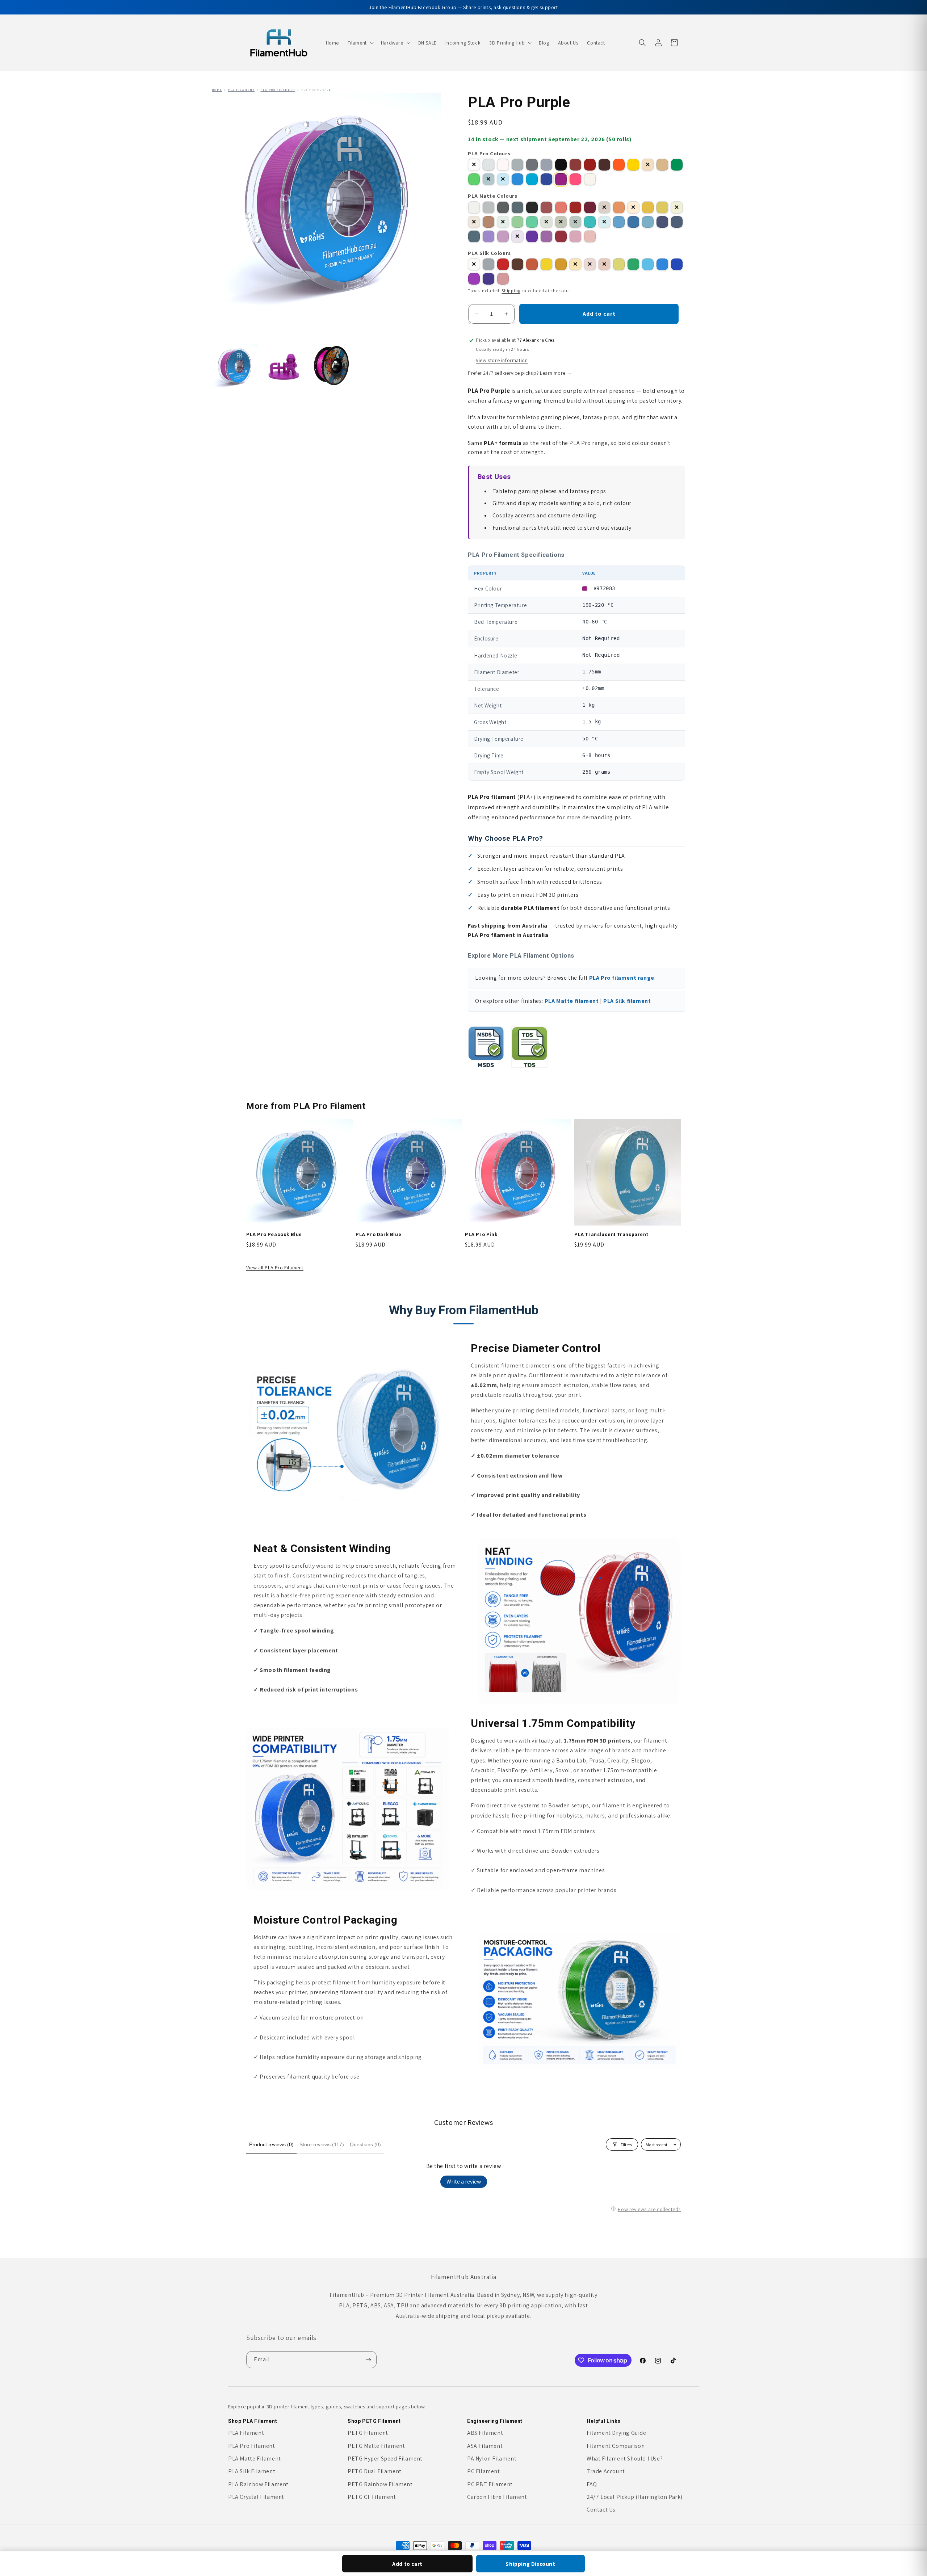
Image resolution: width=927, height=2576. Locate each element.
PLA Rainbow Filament (258, 2484)
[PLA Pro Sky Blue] (503, 179)
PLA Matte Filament (255, 2459)
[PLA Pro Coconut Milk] (503, 165)
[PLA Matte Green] (517, 222)
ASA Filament (485, 2446)
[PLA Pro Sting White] (488, 165)
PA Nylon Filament (492, 2459)
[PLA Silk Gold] (561, 264)
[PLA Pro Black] (561, 165)
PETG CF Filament (372, 2497)
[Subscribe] (368, 2360)
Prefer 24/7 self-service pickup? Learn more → (520, 373)
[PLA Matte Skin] (474, 222)
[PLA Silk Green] (633, 264)
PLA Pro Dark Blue (378, 1234)
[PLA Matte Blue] (619, 222)
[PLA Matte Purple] (503, 236)
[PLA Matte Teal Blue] (633, 222)
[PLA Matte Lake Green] (590, 222)
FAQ (592, 2484)
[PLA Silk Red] (503, 264)
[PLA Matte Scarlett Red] (575, 207)
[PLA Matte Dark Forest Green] (575, 222)
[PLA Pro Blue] (517, 179)
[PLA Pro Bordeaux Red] (575, 165)
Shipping (511, 291)
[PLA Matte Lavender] (488, 236)
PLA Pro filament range (622, 978)
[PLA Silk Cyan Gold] (619, 264)
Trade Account (606, 2471)
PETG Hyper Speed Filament (385, 2459)
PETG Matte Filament (376, 2446)
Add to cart (407, 2564)
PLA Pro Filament (278, 90)
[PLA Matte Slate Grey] (488, 207)
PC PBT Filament (490, 2484)
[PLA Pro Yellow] (633, 165)
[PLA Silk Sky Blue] (648, 264)
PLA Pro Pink (481, 1234)
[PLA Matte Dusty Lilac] (546, 236)
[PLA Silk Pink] (503, 279)
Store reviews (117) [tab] (322, 2144)
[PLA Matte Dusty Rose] (561, 236)
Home (217, 90)
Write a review (464, 2182)
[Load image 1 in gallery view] (236, 366)
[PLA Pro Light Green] (474, 179)
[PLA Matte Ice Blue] (604, 222)
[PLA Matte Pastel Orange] (633, 207)
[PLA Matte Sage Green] (546, 222)
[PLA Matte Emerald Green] (532, 222)
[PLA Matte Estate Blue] (662, 222)
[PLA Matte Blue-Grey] (517, 207)
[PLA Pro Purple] (561, 179)
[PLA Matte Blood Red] (546, 207)
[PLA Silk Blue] (662, 264)
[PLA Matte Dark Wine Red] (590, 207)
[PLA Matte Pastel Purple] (517, 236)
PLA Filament (242, 90)
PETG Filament (368, 2433)
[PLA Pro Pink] (575, 179)
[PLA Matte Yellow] (662, 207)
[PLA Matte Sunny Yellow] (648, 207)
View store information (502, 360)
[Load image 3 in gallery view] (333, 366)
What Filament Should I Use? (625, 2459)
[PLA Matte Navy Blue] (677, 222)
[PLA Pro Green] (677, 165)
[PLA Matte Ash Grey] (503, 207)
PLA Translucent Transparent (611, 1234)
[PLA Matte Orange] (619, 207)
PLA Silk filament (627, 1001)
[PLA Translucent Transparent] (590, 179)
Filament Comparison (616, 2446)
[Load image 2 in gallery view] (284, 366)
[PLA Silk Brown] (517, 264)
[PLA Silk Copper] (604, 264)
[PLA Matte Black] (532, 207)
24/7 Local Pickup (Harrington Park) (635, 2497)
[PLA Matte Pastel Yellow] (677, 207)
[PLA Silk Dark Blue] (677, 264)
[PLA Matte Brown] (604, 207)
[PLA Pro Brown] (604, 165)
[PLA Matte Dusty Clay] (488, 222)
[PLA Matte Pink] (590, 236)
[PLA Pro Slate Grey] (532, 165)
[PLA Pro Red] (590, 165)
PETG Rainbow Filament (380, 2484)
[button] (360, 43)
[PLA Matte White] (474, 207)
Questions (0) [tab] (365, 2144)
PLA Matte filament (572, 1001)
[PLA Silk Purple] (474, 279)
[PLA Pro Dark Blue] (546, 179)
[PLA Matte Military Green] (561, 222)
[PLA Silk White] (474, 264)
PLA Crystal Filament (256, 2497)
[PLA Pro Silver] (546, 165)
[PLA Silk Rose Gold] (590, 264)
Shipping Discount (530, 2564)
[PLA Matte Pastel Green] (503, 222)
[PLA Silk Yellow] (546, 264)
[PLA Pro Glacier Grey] (517, 165)
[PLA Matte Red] (561, 207)
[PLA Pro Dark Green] (488, 179)
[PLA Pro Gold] (648, 165)
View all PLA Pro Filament (275, 1268)
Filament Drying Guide (616, 2433)
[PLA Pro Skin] (662, 165)
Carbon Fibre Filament (497, 2497)
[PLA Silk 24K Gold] (575, 264)
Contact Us (601, 2510)
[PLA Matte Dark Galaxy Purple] (532, 236)
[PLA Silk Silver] (488, 264)
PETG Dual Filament (375, 2471)
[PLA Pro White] (474, 165)
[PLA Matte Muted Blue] (474, 236)
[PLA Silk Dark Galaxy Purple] (488, 279)
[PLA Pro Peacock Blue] (532, 179)
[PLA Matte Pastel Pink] (575, 236)
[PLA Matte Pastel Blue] (648, 222)
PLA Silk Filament (252, 2471)
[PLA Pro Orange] (619, 165)
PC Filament (484, 2471)
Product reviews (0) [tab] (271, 2144)
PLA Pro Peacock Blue (274, 1234)
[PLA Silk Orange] (532, 264)
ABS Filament (485, 2433)
